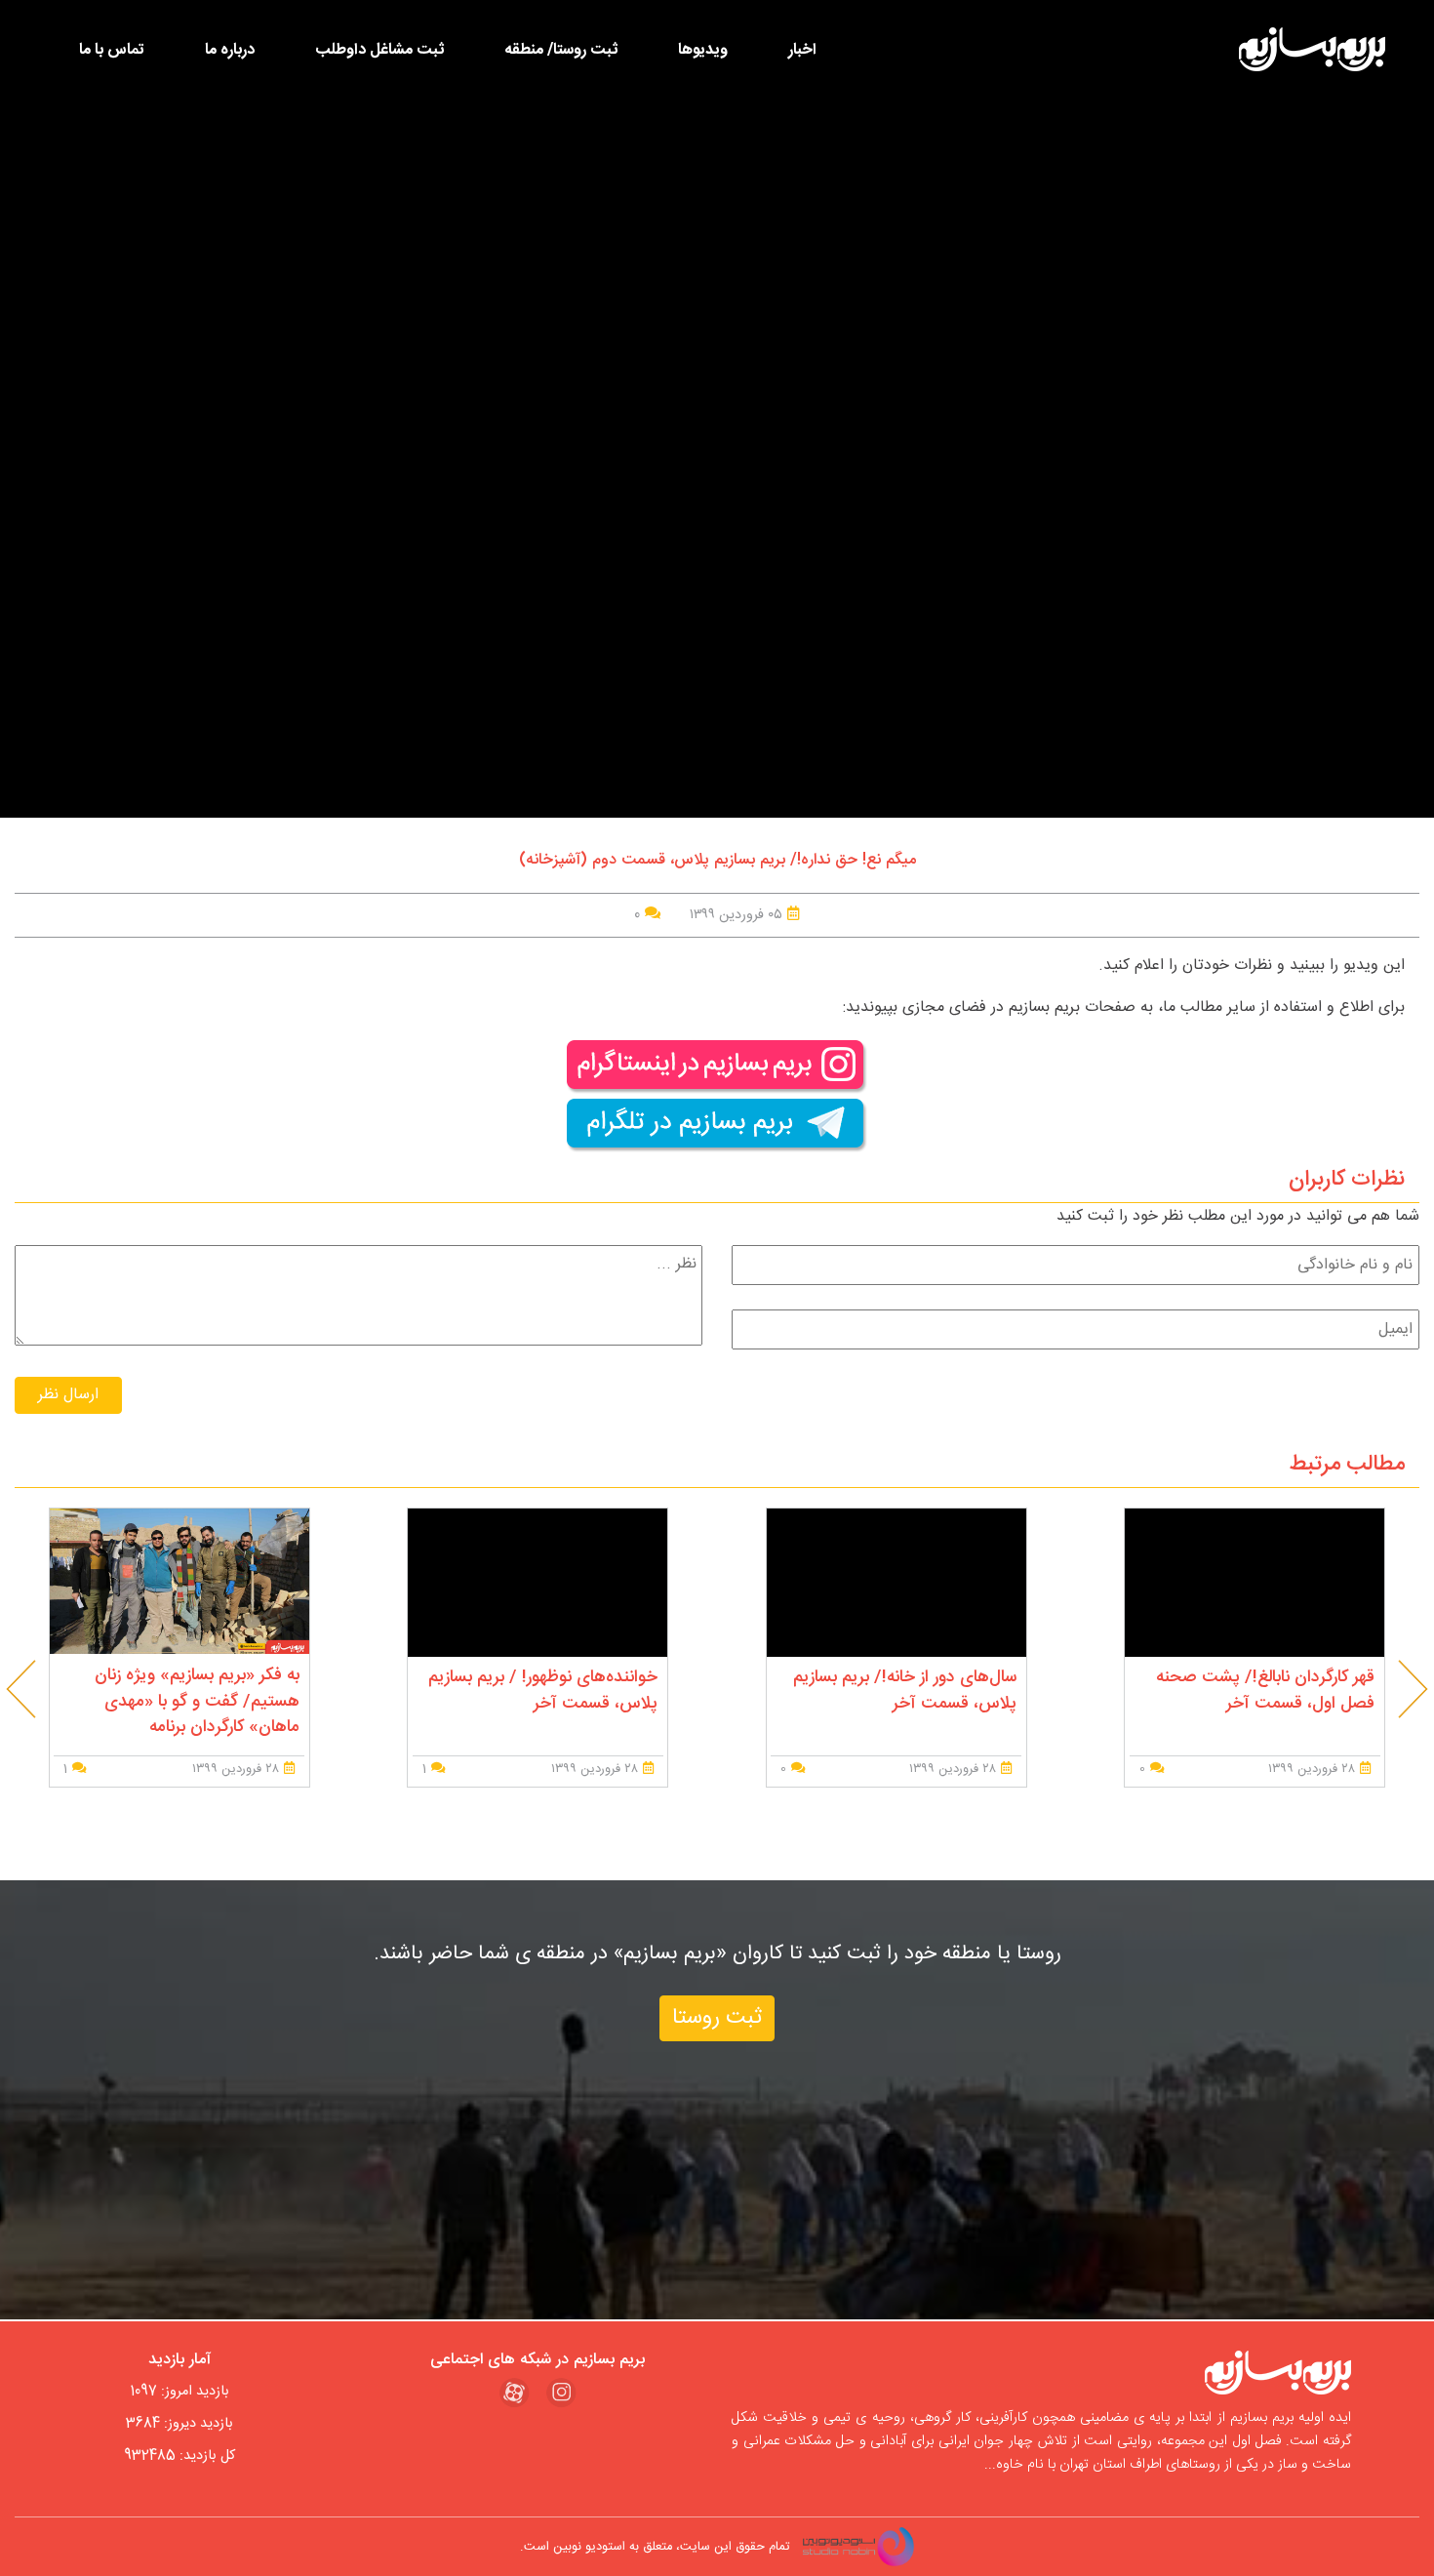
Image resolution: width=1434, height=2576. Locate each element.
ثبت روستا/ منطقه (561, 50)
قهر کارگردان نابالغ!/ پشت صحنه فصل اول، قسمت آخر (1265, 1690)
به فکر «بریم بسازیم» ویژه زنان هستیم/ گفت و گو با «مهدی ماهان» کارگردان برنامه (197, 1702)
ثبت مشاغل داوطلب (379, 50)
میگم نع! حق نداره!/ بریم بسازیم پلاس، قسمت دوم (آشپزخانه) (717, 860)
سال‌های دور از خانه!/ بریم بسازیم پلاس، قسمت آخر (905, 1690)
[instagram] (561, 2393)
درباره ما (230, 50)
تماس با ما (112, 50)
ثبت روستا (717, 2018)
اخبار (802, 50)
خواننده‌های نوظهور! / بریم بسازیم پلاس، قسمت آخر (543, 1690)
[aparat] (515, 2393)
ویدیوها (703, 50)
